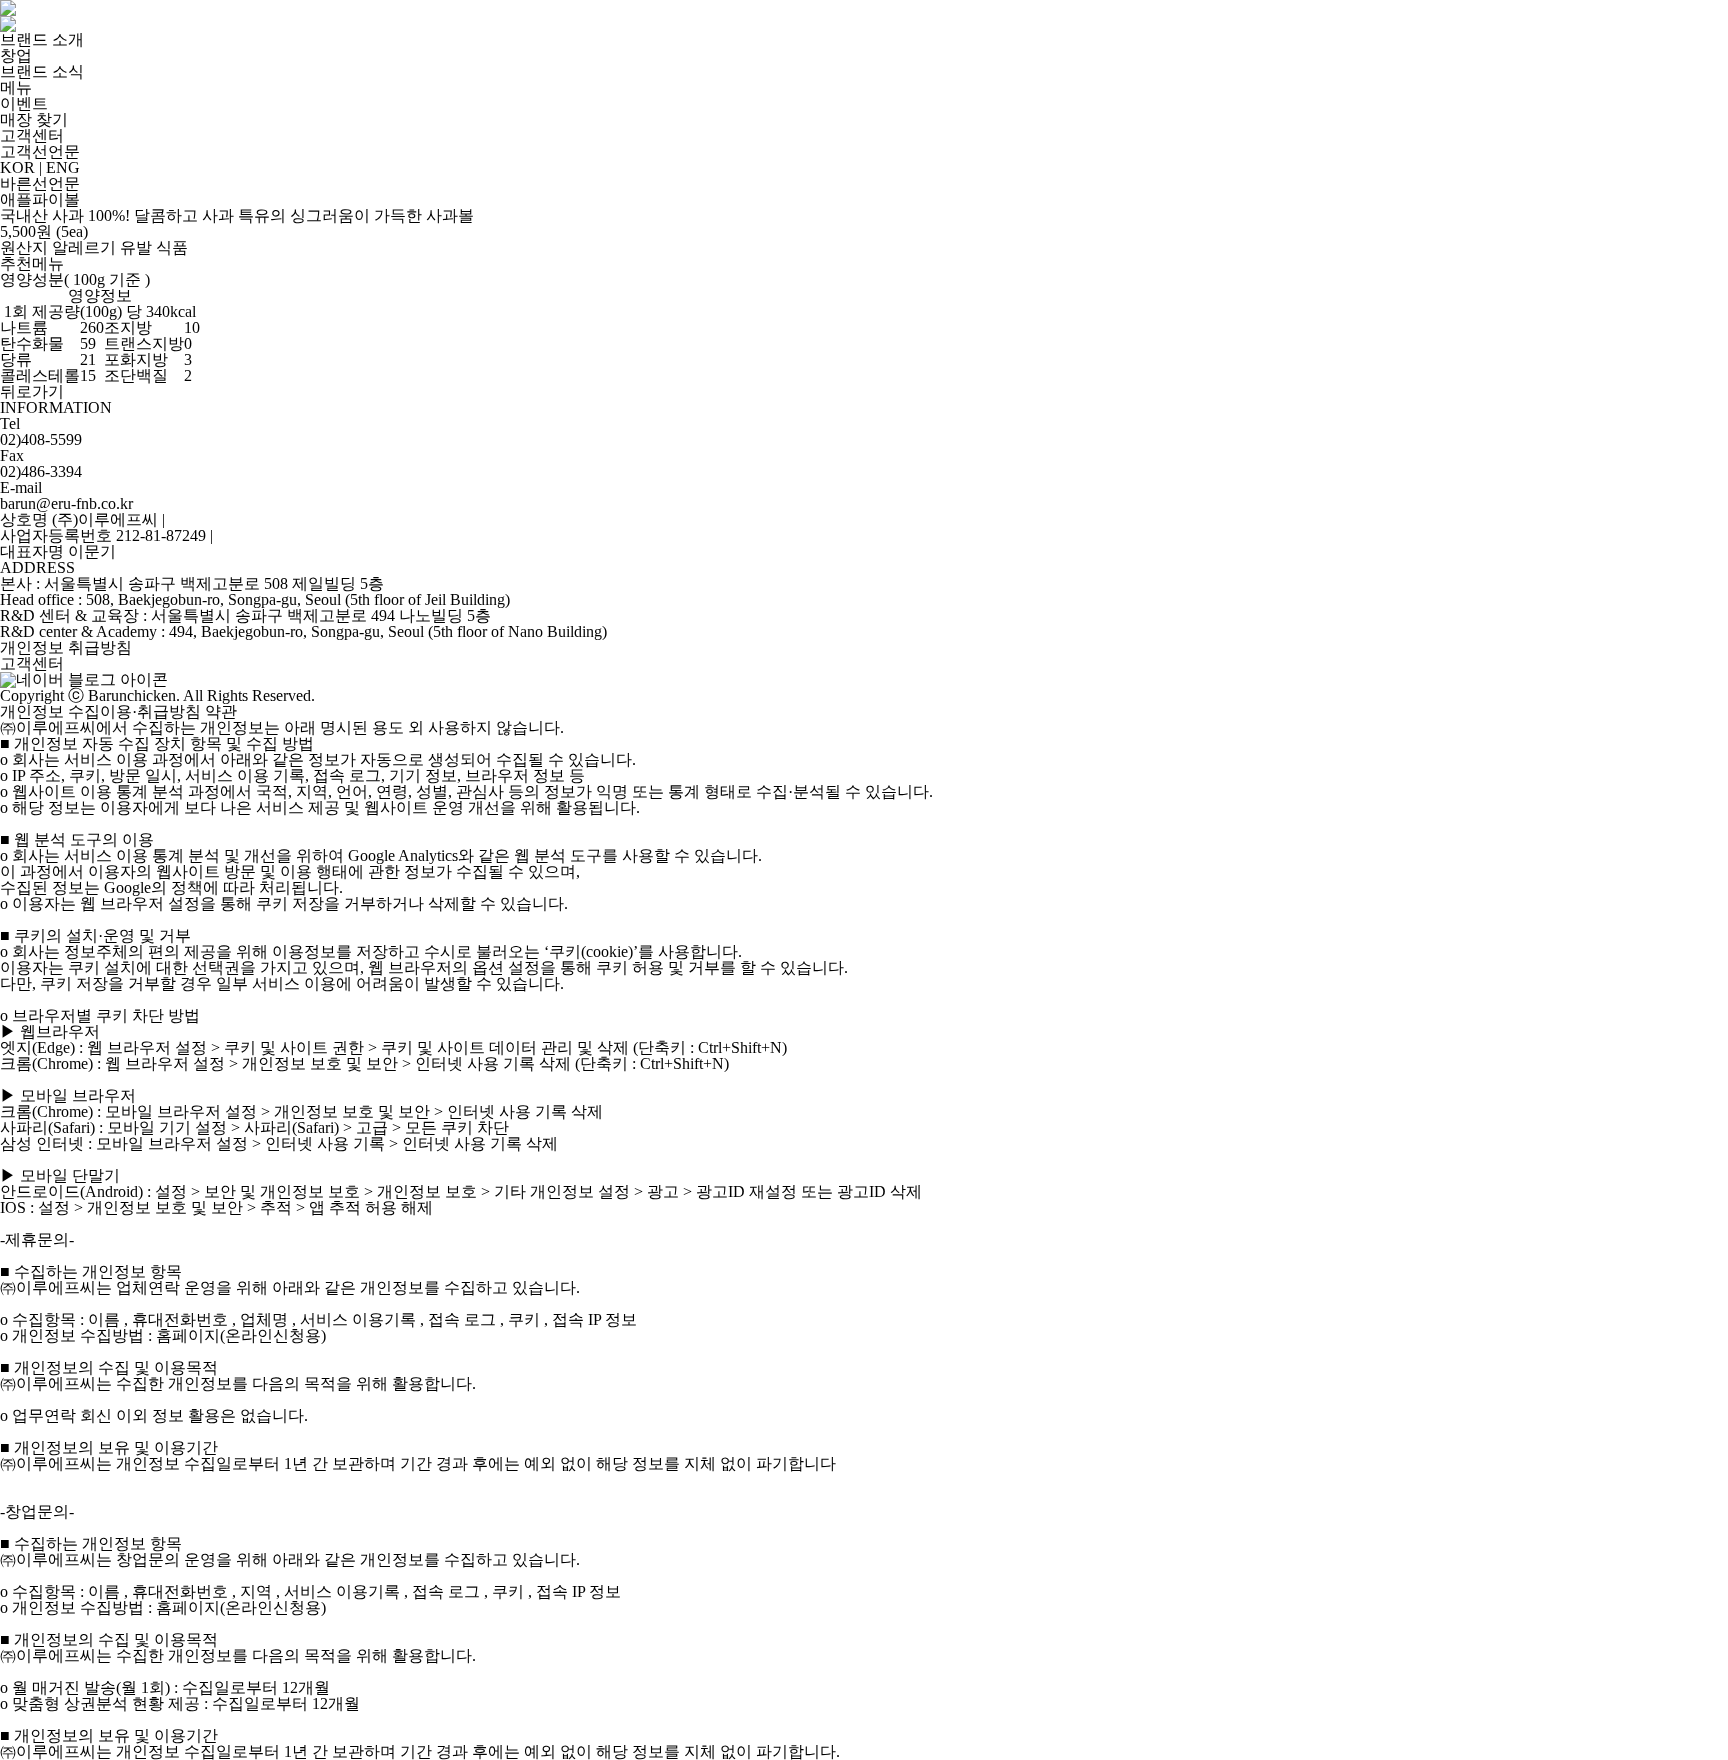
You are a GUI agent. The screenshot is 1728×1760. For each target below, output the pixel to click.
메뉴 (16, 87)
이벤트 (24, 103)
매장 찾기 (34, 119)
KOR (17, 167)
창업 (16, 55)
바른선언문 (40, 183)
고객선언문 (40, 151)
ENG (63, 167)
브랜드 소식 (42, 71)
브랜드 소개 (42, 39)
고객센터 (32, 135)
